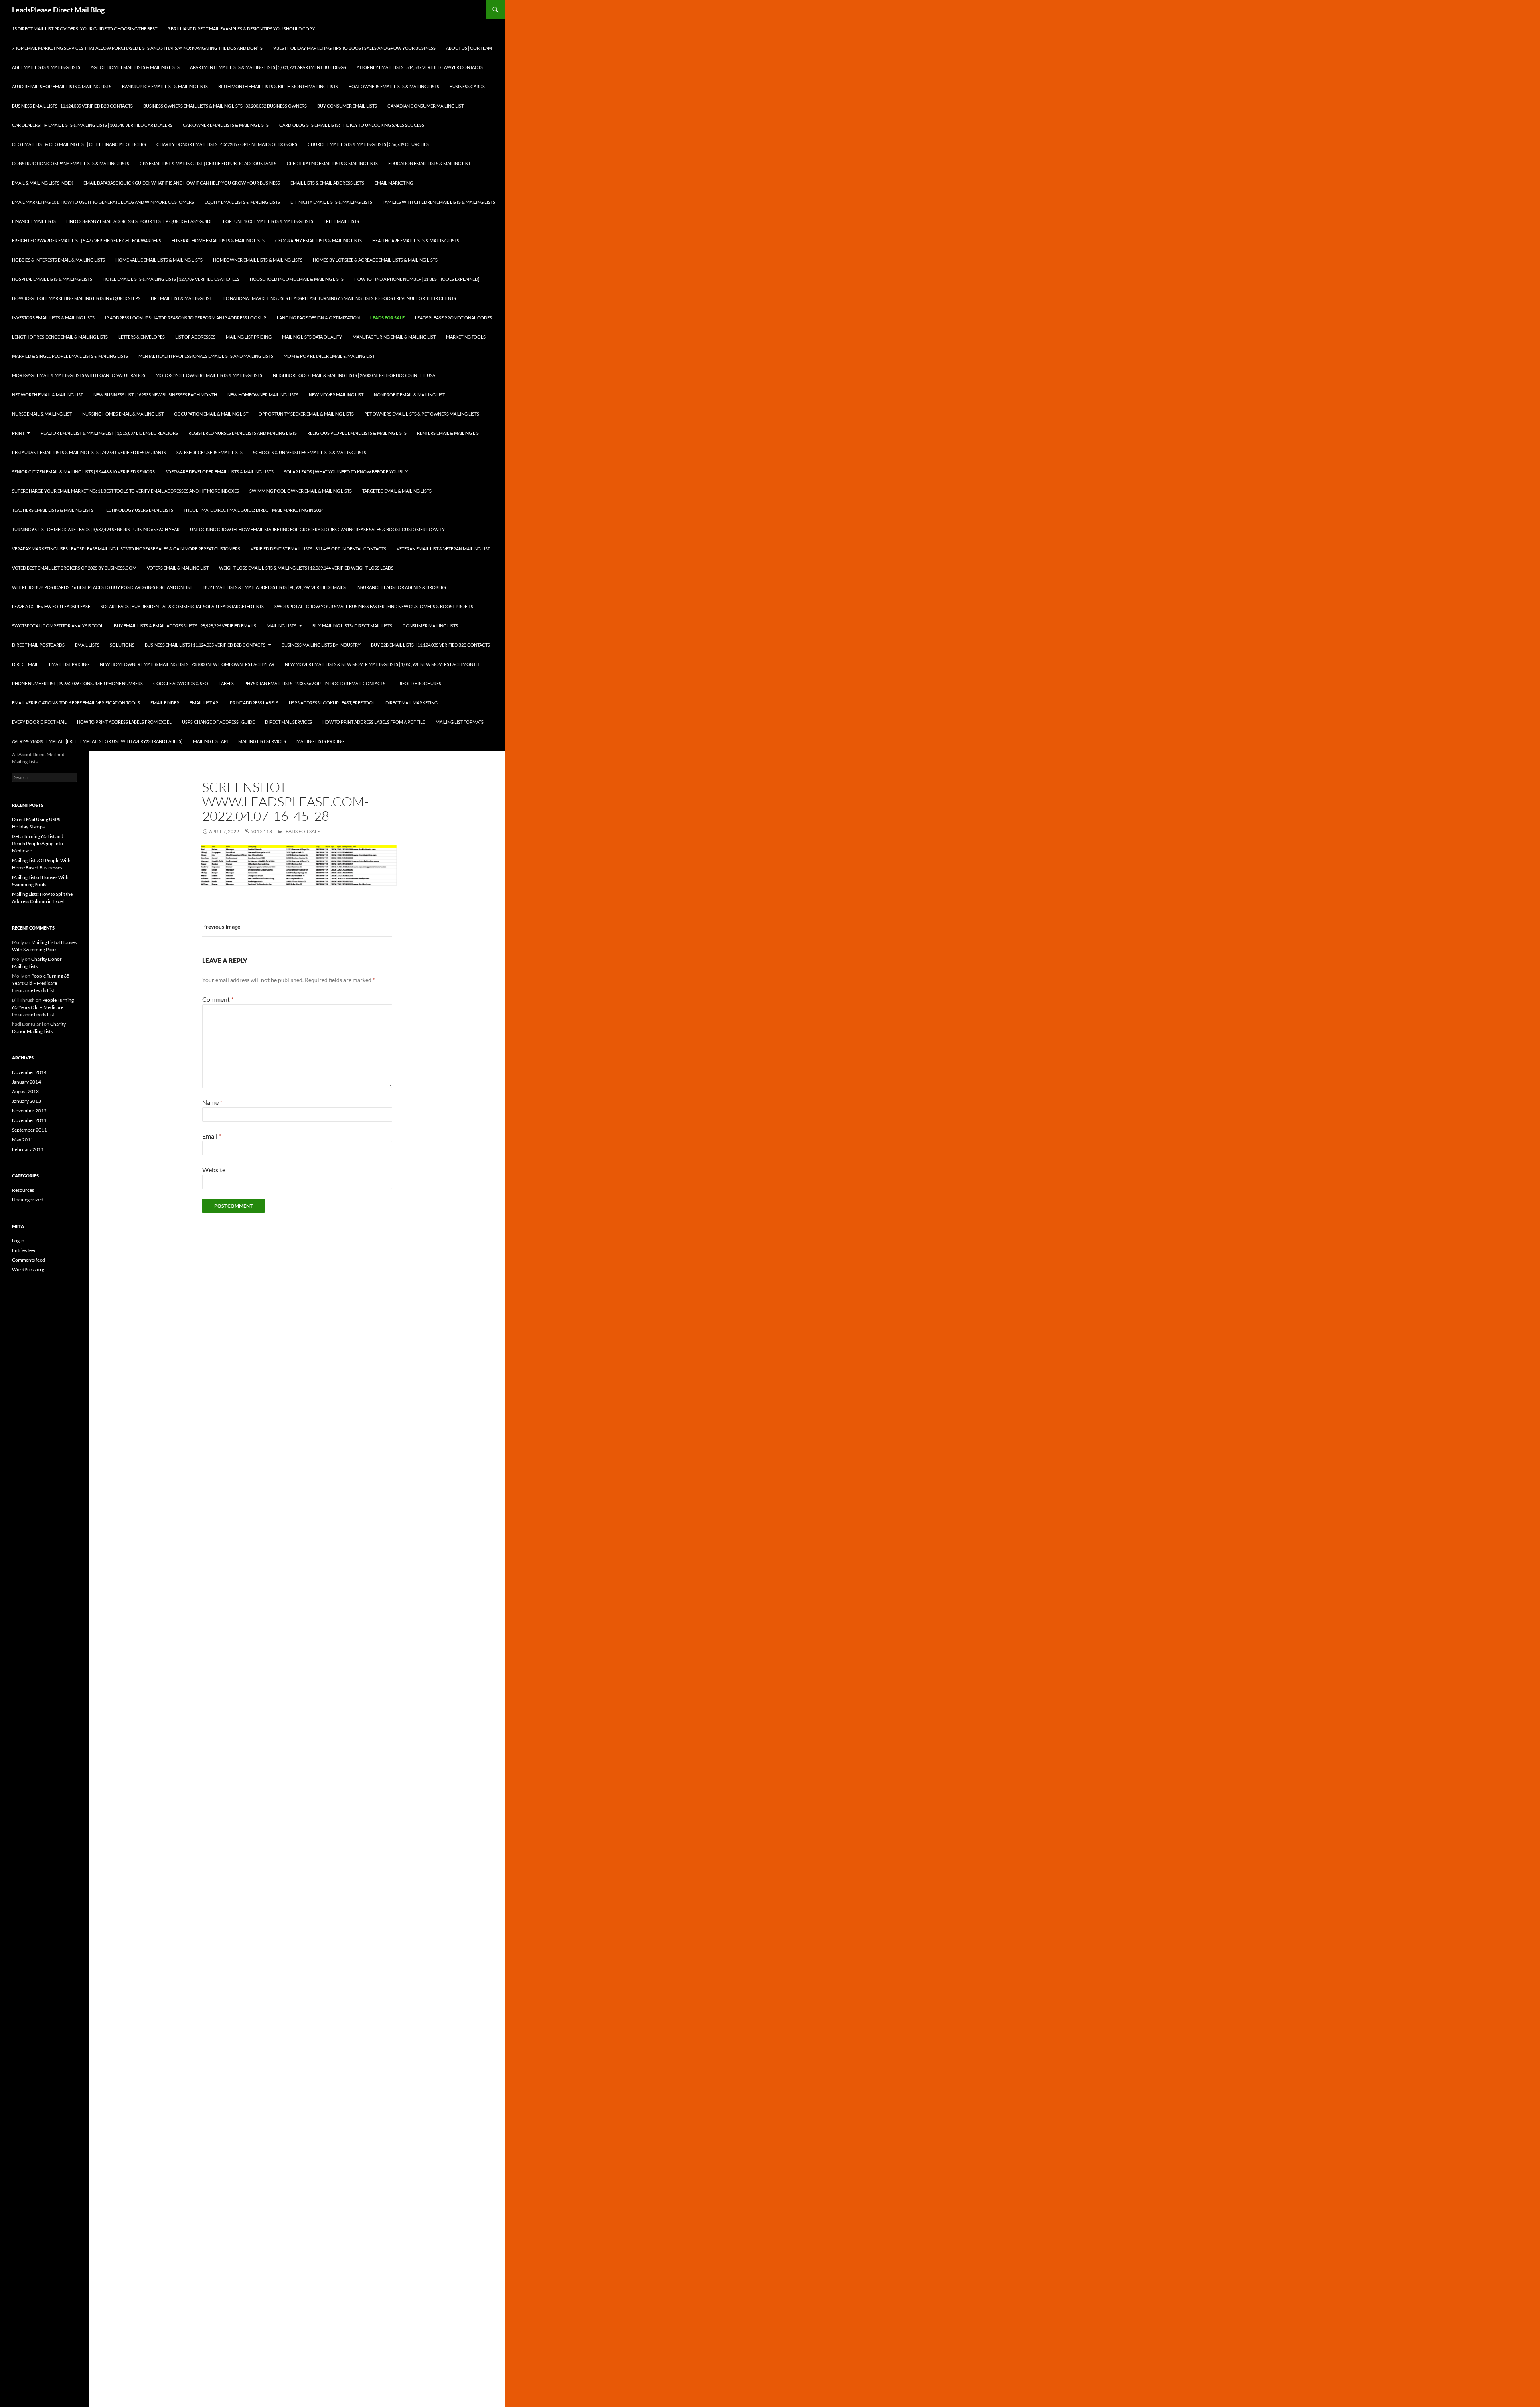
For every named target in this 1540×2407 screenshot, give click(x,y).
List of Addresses (195, 337)
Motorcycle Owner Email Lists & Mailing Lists (209, 375)
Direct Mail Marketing (411, 703)
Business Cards (467, 86)
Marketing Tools (466, 337)
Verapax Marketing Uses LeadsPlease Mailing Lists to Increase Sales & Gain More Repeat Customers (126, 549)
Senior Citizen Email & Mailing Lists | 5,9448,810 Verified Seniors (83, 472)
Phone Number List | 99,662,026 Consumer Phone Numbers (77, 683)
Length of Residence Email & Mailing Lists (60, 337)
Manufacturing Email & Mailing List (394, 337)
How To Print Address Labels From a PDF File (374, 722)
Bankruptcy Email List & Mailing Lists (165, 86)
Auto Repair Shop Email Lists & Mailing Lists (62, 86)
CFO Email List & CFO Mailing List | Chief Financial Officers (79, 144)
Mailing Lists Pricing (320, 741)
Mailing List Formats (460, 722)
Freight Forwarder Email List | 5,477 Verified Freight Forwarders (87, 240)
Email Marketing (394, 183)
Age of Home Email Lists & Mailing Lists (135, 67)
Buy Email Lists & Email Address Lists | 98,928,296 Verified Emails (275, 587)
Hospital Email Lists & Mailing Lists (52, 279)
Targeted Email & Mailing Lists (397, 491)
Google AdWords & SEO (181, 683)
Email (212, 1136)
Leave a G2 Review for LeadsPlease (51, 606)
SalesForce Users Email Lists (210, 452)
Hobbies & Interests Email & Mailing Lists (59, 260)
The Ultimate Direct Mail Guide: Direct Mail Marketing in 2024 (254, 510)
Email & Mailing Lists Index (43, 183)
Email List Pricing (69, 664)
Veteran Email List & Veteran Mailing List (443, 549)
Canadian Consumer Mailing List (426, 106)
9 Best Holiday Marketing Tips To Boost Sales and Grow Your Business (354, 48)
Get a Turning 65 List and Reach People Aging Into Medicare (38, 843)
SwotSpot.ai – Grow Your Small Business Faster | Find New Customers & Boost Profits (374, 606)
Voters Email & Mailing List (178, 568)
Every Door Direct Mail (39, 722)
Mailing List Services (262, 741)
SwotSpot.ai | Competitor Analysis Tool (58, 626)
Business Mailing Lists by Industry (321, 645)
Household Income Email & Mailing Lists (297, 279)
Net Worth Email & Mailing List (48, 395)
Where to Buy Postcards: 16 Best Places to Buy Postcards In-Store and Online (102, 587)
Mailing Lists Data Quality (312, 337)
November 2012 (29, 1111)
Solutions (122, 645)
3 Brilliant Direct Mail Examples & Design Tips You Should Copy (241, 29)
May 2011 (23, 1140)
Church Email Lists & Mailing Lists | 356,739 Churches (368, 144)
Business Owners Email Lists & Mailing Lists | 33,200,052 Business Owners (225, 106)
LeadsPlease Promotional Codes (454, 318)
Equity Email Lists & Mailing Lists (242, 202)
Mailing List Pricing (249, 337)
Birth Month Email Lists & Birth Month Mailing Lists (278, 86)
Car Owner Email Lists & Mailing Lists (226, 125)
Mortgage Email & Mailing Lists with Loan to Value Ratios (79, 375)
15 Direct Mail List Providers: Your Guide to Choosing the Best (85, 29)
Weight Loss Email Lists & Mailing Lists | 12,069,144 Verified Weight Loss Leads (306, 568)
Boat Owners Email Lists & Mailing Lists (394, 86)
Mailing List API (210, 741)
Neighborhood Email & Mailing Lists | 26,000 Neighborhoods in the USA (354, 375)
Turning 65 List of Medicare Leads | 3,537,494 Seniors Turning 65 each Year (96, 529)
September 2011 (29, 1130)
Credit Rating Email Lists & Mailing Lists (332, 163)
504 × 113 (261, 831)
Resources (23, 1190)
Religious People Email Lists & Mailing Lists (357, 433)
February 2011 (28, 1149)
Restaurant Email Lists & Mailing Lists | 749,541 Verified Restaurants (89, 452)
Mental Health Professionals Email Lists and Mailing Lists (206, 356)
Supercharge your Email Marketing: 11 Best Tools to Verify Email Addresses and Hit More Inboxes (126, 491)
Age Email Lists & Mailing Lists (46, 67)
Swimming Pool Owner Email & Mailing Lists (301, 491)
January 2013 (26, 1101)
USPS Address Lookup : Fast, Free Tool (332, 703)
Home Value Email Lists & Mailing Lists (159, 260)
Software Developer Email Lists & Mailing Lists (219, 472)
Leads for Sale (387, 318)
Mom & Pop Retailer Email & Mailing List (329, 356)
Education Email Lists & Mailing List (429, 163)
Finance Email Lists (34, 221)
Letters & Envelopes (142, 337)
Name (212, 1102)
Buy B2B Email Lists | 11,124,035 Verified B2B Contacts (431, 645)
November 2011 (29, 1120)
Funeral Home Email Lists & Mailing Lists (218, 240)
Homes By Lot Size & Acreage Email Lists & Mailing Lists (375, 260)
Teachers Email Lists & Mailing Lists (53, 510)
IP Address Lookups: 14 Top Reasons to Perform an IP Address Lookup (186, 318)
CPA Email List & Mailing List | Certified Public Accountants (208, 163)
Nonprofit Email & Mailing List (409, 395)
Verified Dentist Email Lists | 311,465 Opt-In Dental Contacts (318, 549)
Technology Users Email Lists (139, 510)
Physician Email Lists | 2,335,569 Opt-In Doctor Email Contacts (315, 683)
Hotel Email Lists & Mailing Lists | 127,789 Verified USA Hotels (171, 279)
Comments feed (28, 1260)
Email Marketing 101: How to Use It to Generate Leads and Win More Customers (103, 202)
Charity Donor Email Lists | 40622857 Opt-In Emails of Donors (227, 144)
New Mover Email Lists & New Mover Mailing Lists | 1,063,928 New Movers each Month (382, 664)
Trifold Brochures (418, 683)
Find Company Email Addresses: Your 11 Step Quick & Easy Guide (139, 221)
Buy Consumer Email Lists (347, 106)
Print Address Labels (254, 703)
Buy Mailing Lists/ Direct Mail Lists (352, 626)
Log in (18, 1241)
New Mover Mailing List (336, 395)
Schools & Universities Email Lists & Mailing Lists (310, 452)
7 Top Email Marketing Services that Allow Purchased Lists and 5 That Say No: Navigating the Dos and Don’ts (137, 48)
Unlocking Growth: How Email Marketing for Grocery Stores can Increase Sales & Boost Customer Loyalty (317, 529)
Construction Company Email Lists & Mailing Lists (71, 163)
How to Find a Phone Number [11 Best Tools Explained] (417, 279)
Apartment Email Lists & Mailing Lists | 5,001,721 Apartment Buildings (268, 67)
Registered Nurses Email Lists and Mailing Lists (243, 433)
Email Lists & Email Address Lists (327, 183)
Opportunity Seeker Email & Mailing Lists (306, 414)
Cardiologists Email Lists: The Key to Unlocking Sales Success (352, 125)
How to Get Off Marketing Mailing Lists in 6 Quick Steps (76, 298)
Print (18, 433)
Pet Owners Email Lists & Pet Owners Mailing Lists (422, 414)
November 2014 (29, 1072)
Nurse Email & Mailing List (42, 414)
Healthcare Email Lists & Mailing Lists (416, 240)
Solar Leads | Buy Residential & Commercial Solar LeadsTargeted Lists (182, 606)
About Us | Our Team (469, 48)
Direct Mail (25, 664)
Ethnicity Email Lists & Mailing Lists (331, 202)
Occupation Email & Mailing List (211, 414)
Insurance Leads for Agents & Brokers (401, 587)
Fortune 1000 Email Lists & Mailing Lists (268, 221)
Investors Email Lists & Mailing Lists (53, 318)
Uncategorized (28, 1200)
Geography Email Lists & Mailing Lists (318, 240)
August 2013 (25, 1091)
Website (214, 1170)
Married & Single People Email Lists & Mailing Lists (70, 356)
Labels (226, 683)
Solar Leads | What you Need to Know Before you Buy (346, 472)
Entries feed (24, 1250)
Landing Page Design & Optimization (318, 318)
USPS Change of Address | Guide (218, 722)
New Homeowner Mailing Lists (263, 395)
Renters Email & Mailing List (449, 433)
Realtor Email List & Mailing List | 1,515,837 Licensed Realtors (109, 433)
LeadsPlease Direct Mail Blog (58, 10)
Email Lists (87, 645)
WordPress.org (28, 1269)
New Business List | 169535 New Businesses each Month (155, 395)
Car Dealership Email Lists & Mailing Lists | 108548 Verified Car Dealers (92, 125)
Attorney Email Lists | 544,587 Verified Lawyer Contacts (420, 67)
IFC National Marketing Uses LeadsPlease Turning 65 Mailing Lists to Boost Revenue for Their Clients (339, 298)
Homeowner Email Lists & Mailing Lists (258, 260)
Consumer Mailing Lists (430, 626)
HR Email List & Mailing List (181, 298)
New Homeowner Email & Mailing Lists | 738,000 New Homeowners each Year (187, 664)
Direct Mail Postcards (38, 645)
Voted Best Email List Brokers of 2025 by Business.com (74, 568)
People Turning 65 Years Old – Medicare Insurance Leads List (41, 983)
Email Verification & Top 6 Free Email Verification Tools (76, 703)
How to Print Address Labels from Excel (124, 722)
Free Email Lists (341, 221)
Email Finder (165, 703)
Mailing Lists (282, 626)
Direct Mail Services (289, 722)
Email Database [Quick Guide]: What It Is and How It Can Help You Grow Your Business (182, 183)
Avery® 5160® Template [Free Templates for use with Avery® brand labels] (97, 741)
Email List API (205, 703)
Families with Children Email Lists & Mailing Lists (439, 202)
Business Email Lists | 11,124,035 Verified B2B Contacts (72, 106)
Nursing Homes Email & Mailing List (123, 414)
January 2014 (26, 1082)
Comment (218, 999)
